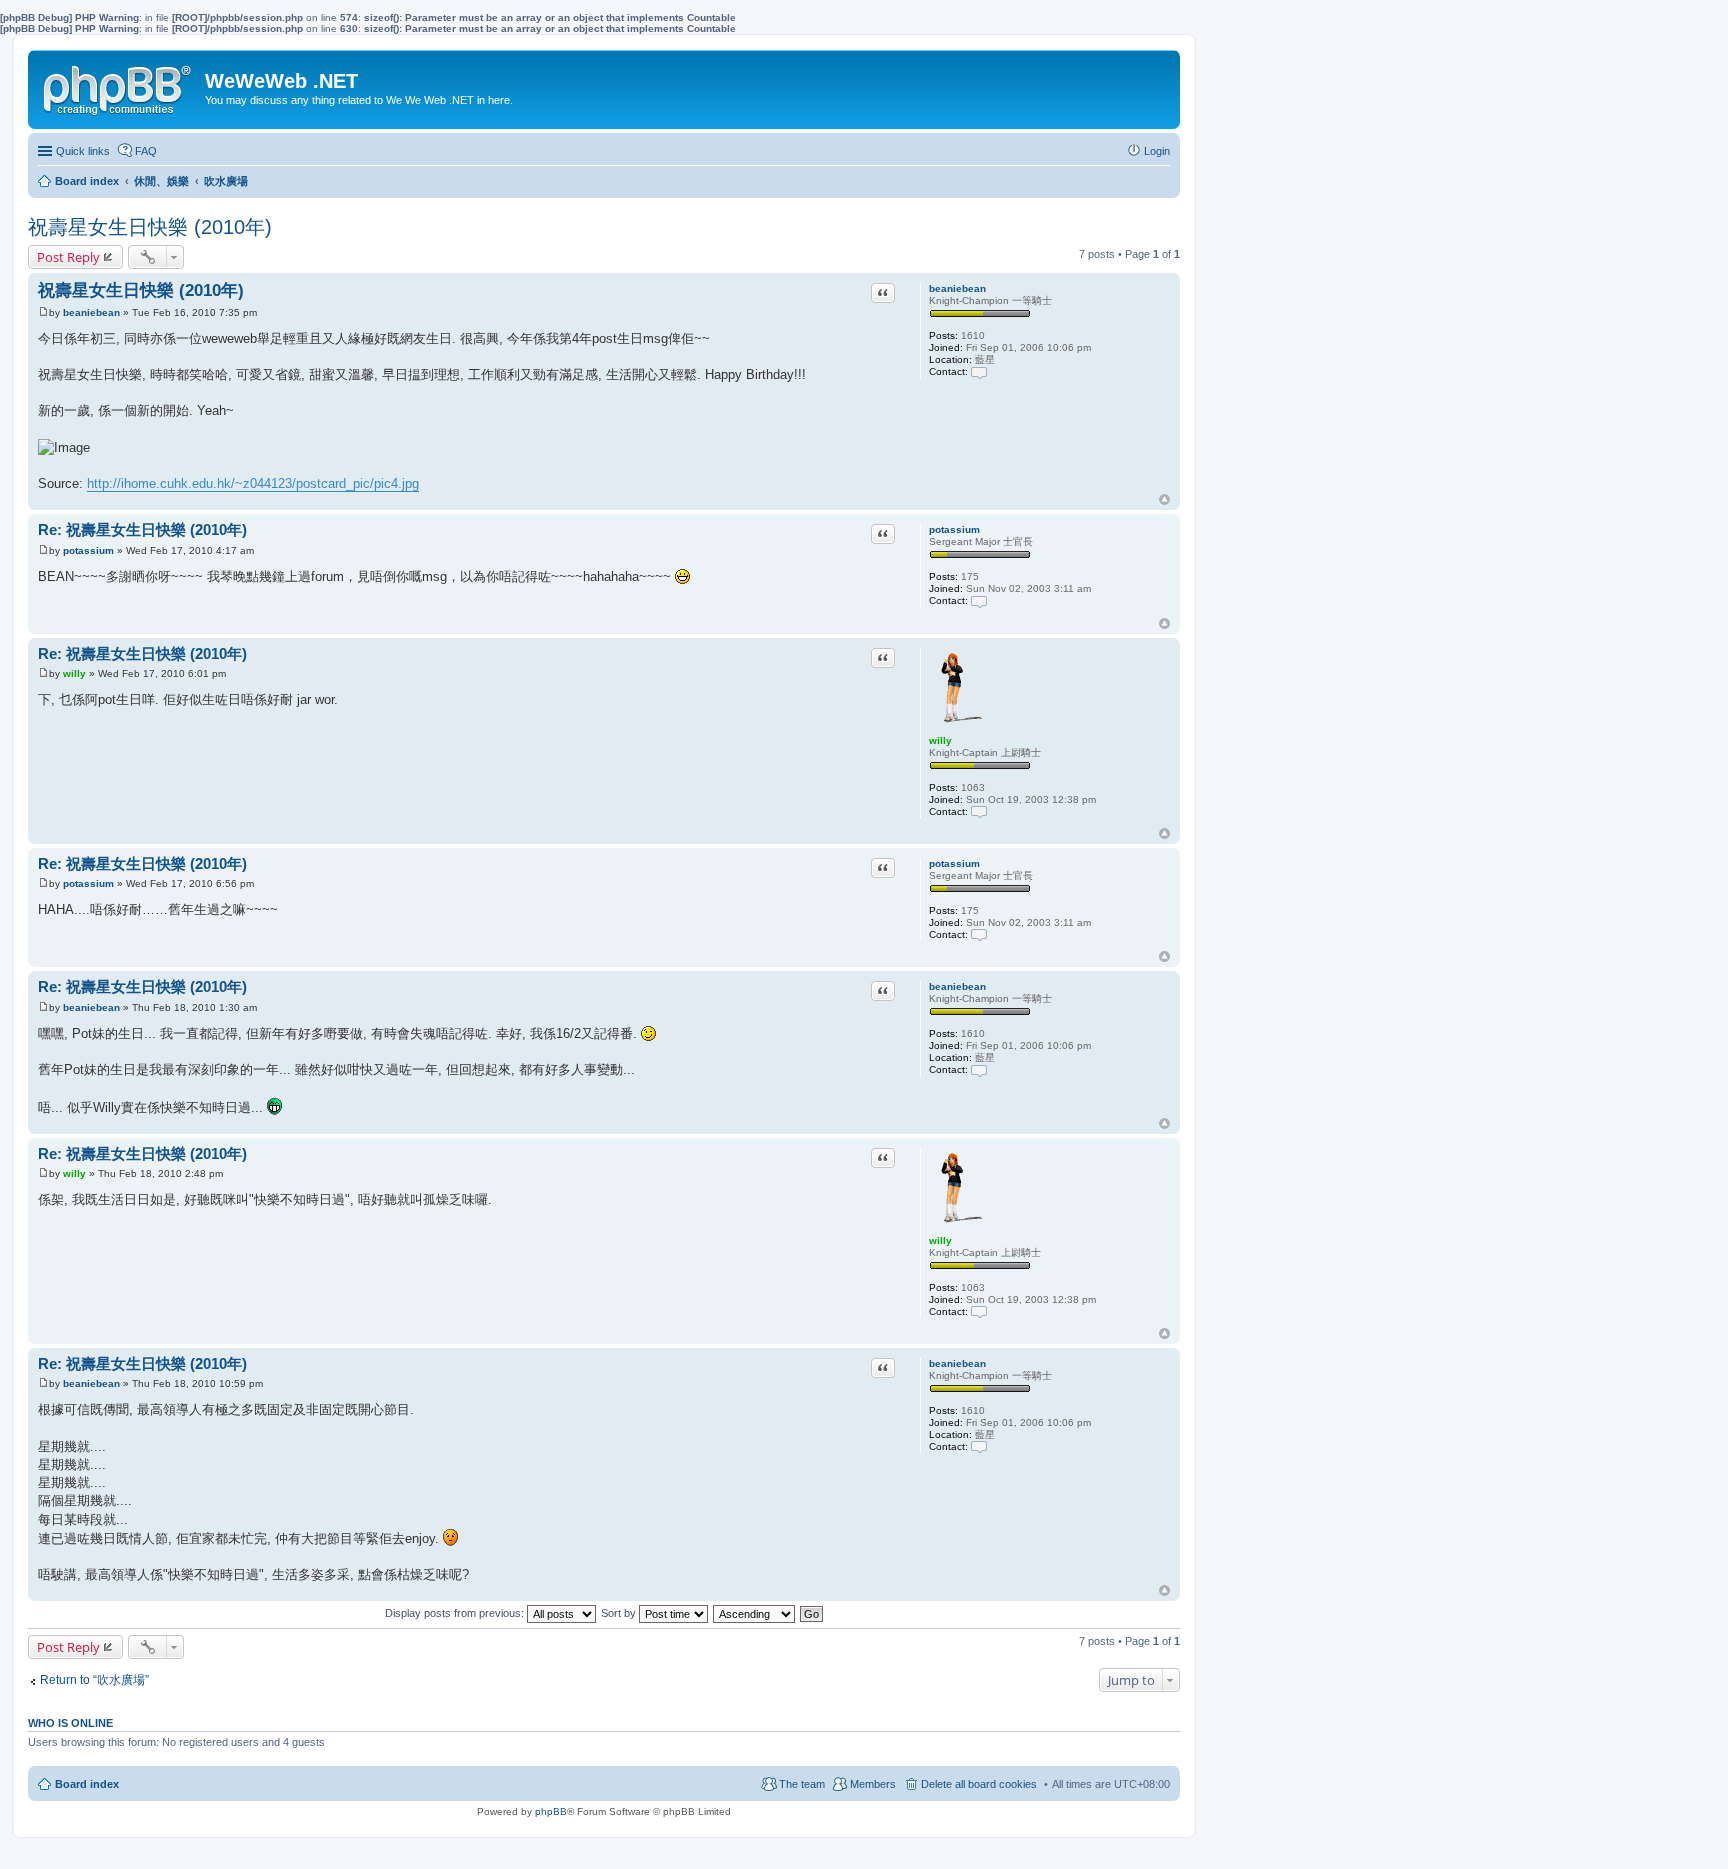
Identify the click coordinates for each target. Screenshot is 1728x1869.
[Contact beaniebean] (979, 371)
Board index (87, 1784)
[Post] (43, 312)
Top (1164, 499)
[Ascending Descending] (755, 1613)
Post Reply (68, 257)
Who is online (70, 1723)
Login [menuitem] (1157, 151)
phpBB (551, 1811)
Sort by (620, 1613)
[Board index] (119, 86)
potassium (954, 529)
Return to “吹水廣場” (94, 1680)
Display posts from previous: (456, 1613)
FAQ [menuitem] (146, 151)
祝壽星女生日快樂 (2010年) (150, 227)
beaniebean (957, 288)
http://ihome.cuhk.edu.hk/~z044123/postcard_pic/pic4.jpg (253, 483)
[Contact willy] (979, 811)
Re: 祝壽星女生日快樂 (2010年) (142, 529)
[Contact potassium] (979, 600)
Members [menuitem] (873, 1784)
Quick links (83, 151)
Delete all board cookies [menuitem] (979, 1784)
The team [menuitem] (802, 1784)
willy (940, 740)
